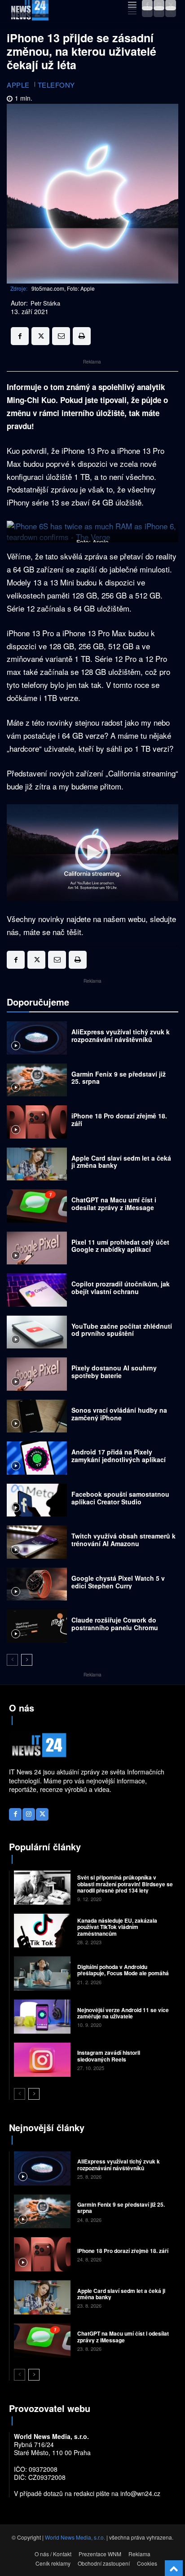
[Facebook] (147, 12)
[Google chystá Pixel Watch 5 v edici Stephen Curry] (37, 1584)
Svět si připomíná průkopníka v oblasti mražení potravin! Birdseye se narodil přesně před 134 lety (125, 1884)
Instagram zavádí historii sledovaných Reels (109, 2056)
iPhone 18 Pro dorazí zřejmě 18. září (119, 1120)
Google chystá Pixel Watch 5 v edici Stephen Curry (118, 1582)
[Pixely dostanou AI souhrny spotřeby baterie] (37, 1374)
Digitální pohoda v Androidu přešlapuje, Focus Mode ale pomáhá (123, 1970)
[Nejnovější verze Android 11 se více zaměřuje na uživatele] (42, 2017)
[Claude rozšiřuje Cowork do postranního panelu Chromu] (37, 1626)
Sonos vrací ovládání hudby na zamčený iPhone (119, 1414)
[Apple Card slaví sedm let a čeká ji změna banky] (37, 1164)
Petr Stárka (45, 303)
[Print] (82, 336)
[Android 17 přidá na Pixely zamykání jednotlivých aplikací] (37, 1458)
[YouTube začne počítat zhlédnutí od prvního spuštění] (37, 1332)
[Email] (61, 336)
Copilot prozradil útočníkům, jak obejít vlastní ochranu (121, 1288)
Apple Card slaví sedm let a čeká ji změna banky (121, 1162)
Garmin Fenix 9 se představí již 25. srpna (119, 1078)
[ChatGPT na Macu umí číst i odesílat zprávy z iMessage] (37, 1206)
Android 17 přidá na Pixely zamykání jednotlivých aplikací (119, 1456)
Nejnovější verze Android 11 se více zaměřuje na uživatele (123, 2013)
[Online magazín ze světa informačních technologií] (29, 12)
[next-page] (27, 1660)
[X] (171, 12)
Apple (18, 85)
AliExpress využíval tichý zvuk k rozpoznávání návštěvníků (121, 1035)
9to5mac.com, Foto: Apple (63, 288)
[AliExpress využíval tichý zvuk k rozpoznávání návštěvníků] (37, 1038)
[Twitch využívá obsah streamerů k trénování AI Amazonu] (37, 1542)
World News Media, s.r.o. (75, 2537)
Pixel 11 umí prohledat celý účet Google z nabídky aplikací (120, 1246)
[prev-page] (12, 1660)
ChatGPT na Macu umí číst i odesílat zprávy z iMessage (114, 1204)
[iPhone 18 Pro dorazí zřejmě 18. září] (37, 1122)
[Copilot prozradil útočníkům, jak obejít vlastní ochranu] (37, 1290)
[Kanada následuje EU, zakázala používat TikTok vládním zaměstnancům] (42, 1931)
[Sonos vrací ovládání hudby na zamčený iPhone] (37, 1416)
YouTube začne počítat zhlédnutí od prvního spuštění (122, 1330)
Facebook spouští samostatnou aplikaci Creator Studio (120, 1498)
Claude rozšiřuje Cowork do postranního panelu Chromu (115, 1624)
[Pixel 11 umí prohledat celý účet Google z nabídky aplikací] (37, 1248)
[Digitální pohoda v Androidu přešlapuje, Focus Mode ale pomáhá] (42, 1973)
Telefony (56, 85)
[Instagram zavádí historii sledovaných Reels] (42, 2060)
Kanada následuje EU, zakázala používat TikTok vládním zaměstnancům (117, 1927)
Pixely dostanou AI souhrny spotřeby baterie (114, 1372)
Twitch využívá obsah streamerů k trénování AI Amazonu (123, 1540)
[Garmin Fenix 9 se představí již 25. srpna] (37, 1080)
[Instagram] (159, 12)
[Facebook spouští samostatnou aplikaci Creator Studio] (37, 1500)
